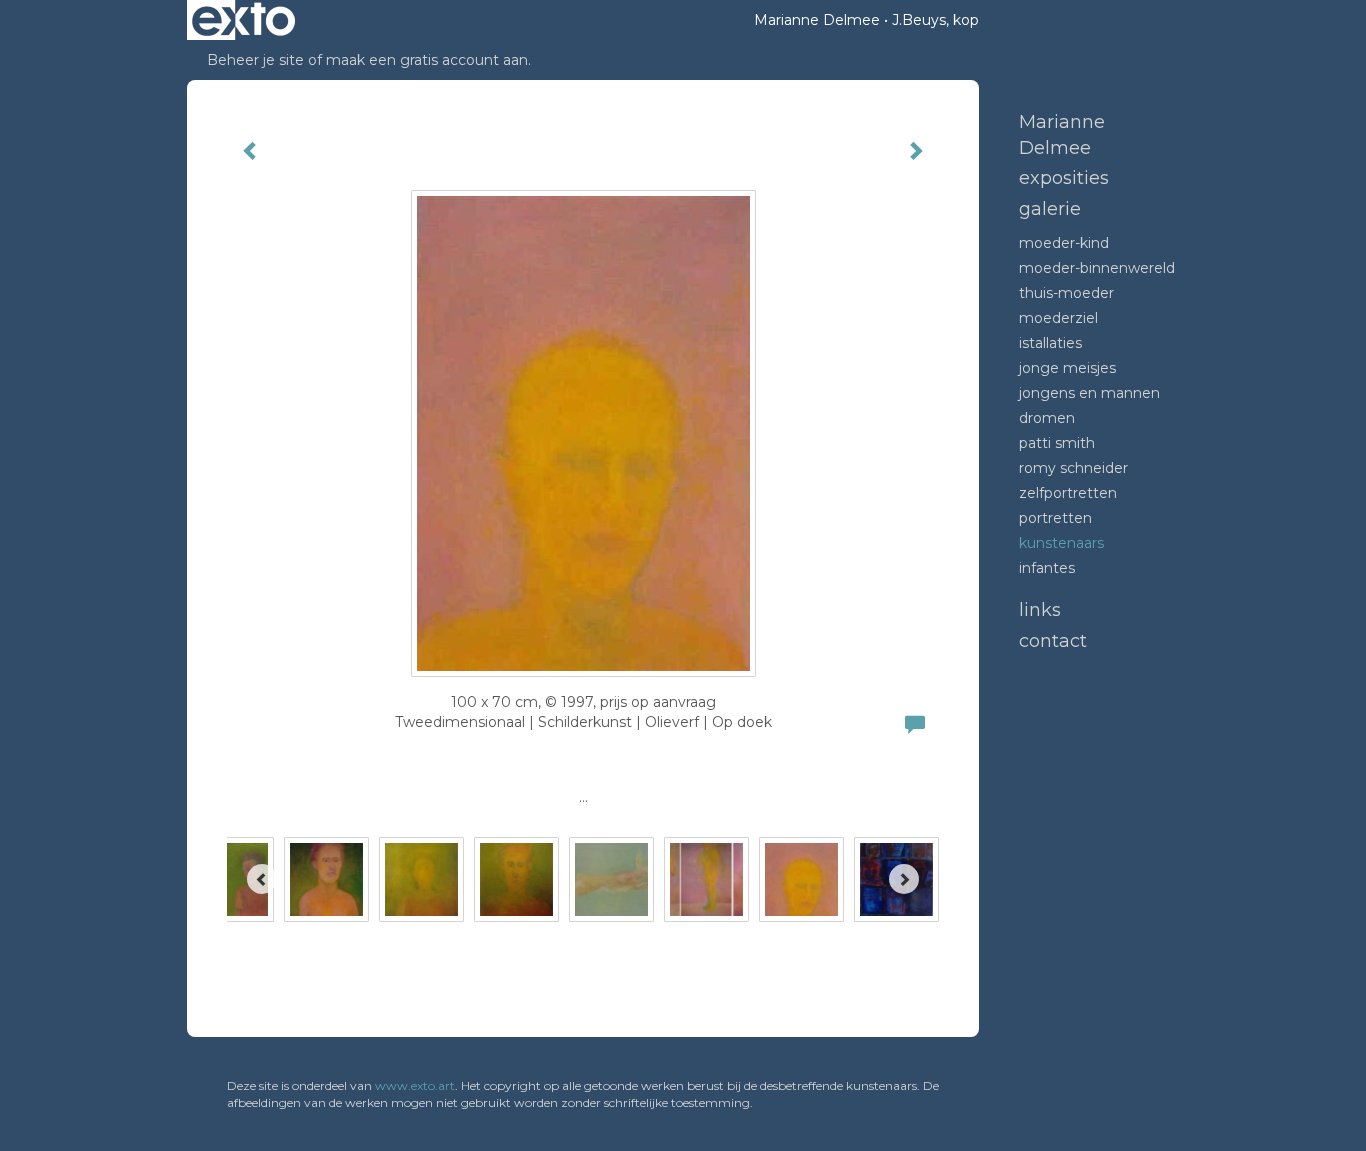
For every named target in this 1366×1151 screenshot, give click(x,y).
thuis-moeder (1066, 293)
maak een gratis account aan (427, 60)
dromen (1047, 418)
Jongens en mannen (1089, 393)
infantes (1047, 568)
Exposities (1064, 178)
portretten (1055, 518)
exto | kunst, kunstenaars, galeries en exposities (243, 20)
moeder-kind (1064, 243)
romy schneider (1073, 468)
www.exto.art (415, 1085)
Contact (1053, 641)
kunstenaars (1061, 543)
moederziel (1058, 318)
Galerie (1050, 209)
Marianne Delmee (817, 20)
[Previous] (262, 879)
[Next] (904, 879)
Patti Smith (1057, 443)
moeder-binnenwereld (1097, 268)
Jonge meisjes (1067, 368)
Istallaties (1050, 343)
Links (1040, 610)
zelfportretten (1068, 493)
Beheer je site (255, 60)
